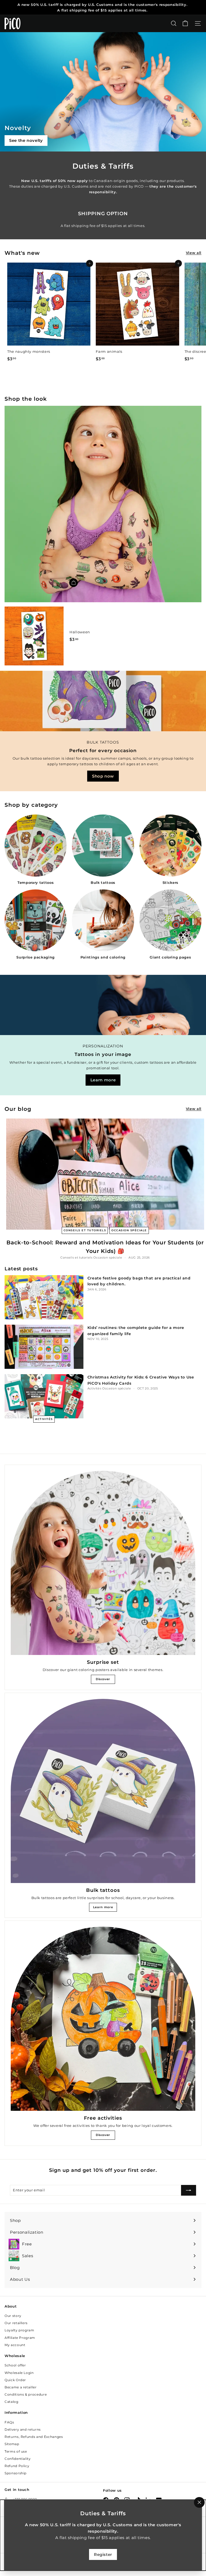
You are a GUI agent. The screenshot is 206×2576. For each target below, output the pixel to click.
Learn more (103, 1080)
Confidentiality (18, 2459)
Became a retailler (21, 2387)
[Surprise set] (103, 1563)
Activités (44, 1419)
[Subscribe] (189, 2190)
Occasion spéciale (129, 1230)
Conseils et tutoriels (85, 1230)
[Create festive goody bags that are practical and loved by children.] (44, 1297)
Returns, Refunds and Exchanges (34, 2437)
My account (15, 2345)
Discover (103, 1679)
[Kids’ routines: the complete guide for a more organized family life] (44, 1347)
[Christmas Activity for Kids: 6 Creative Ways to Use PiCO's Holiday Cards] (44, 1396)
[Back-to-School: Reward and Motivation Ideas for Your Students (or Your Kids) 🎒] (105, 1174)
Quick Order (15, 2380)
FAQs (9, 2422)
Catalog (12, 2402)
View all (194, 253)
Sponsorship (16, 2473)
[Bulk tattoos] (103, 1791)
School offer (15, 2365)
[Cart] (185, 23)
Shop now (103, 776)
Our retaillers (16, 2323)
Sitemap (12, 2444)
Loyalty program (19, 2330)
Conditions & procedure (26, 2394)
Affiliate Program (20, 2338)
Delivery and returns (23, 2429)
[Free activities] (103, 2019)
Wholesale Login (19, 2373)
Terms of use (16, 2451)
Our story (13, 2316)
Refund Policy (17, 2466)
